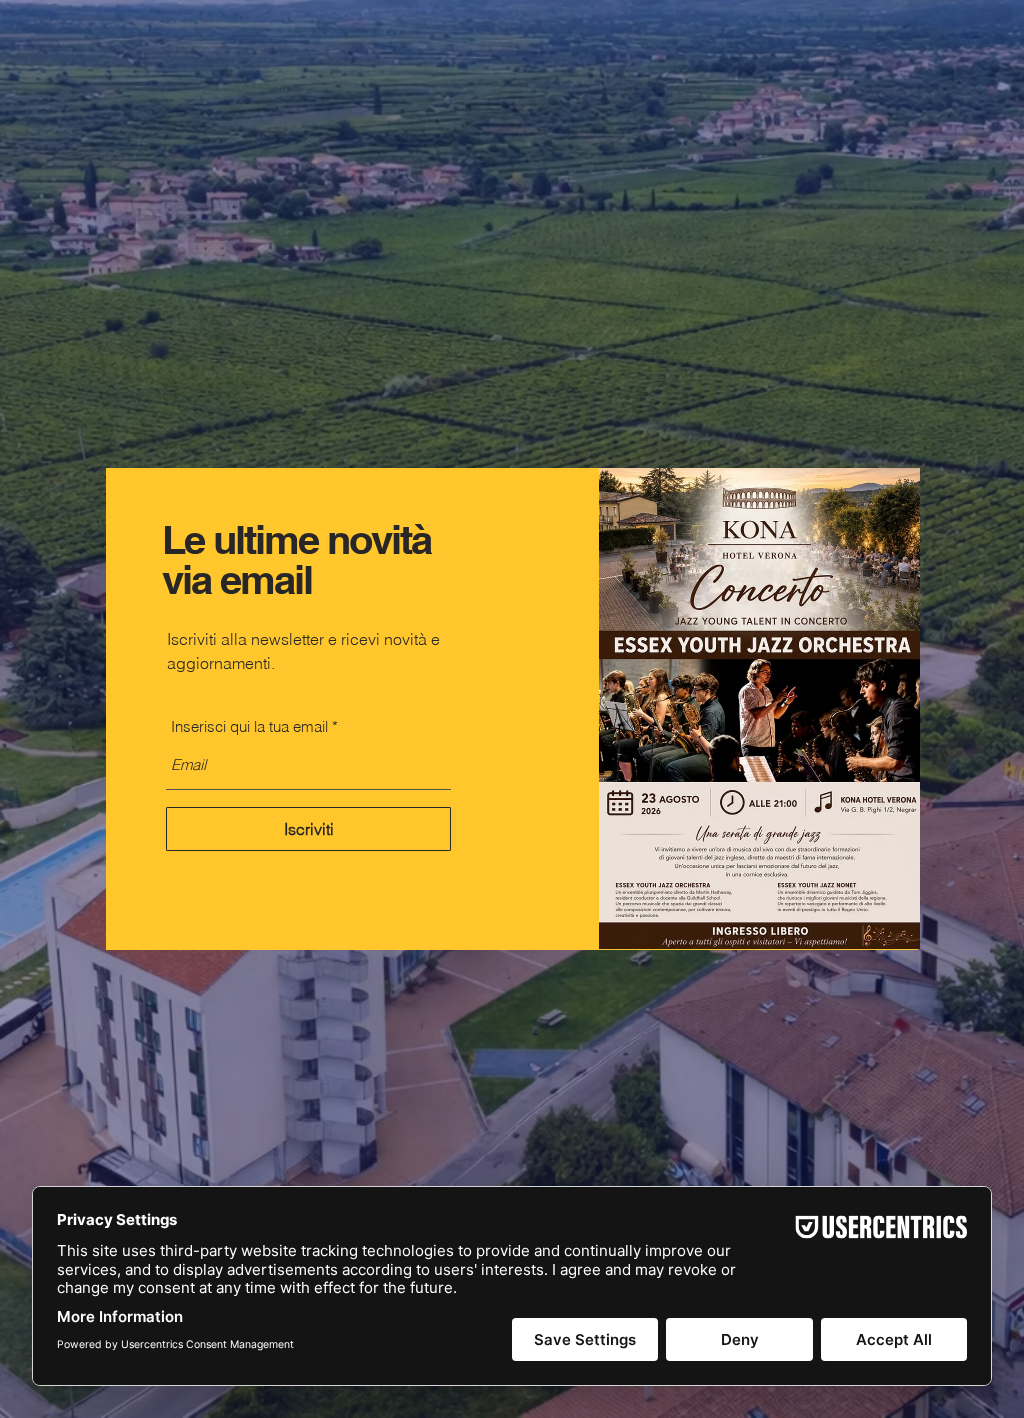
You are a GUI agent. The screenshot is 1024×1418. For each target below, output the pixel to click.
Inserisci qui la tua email (249, 726)
